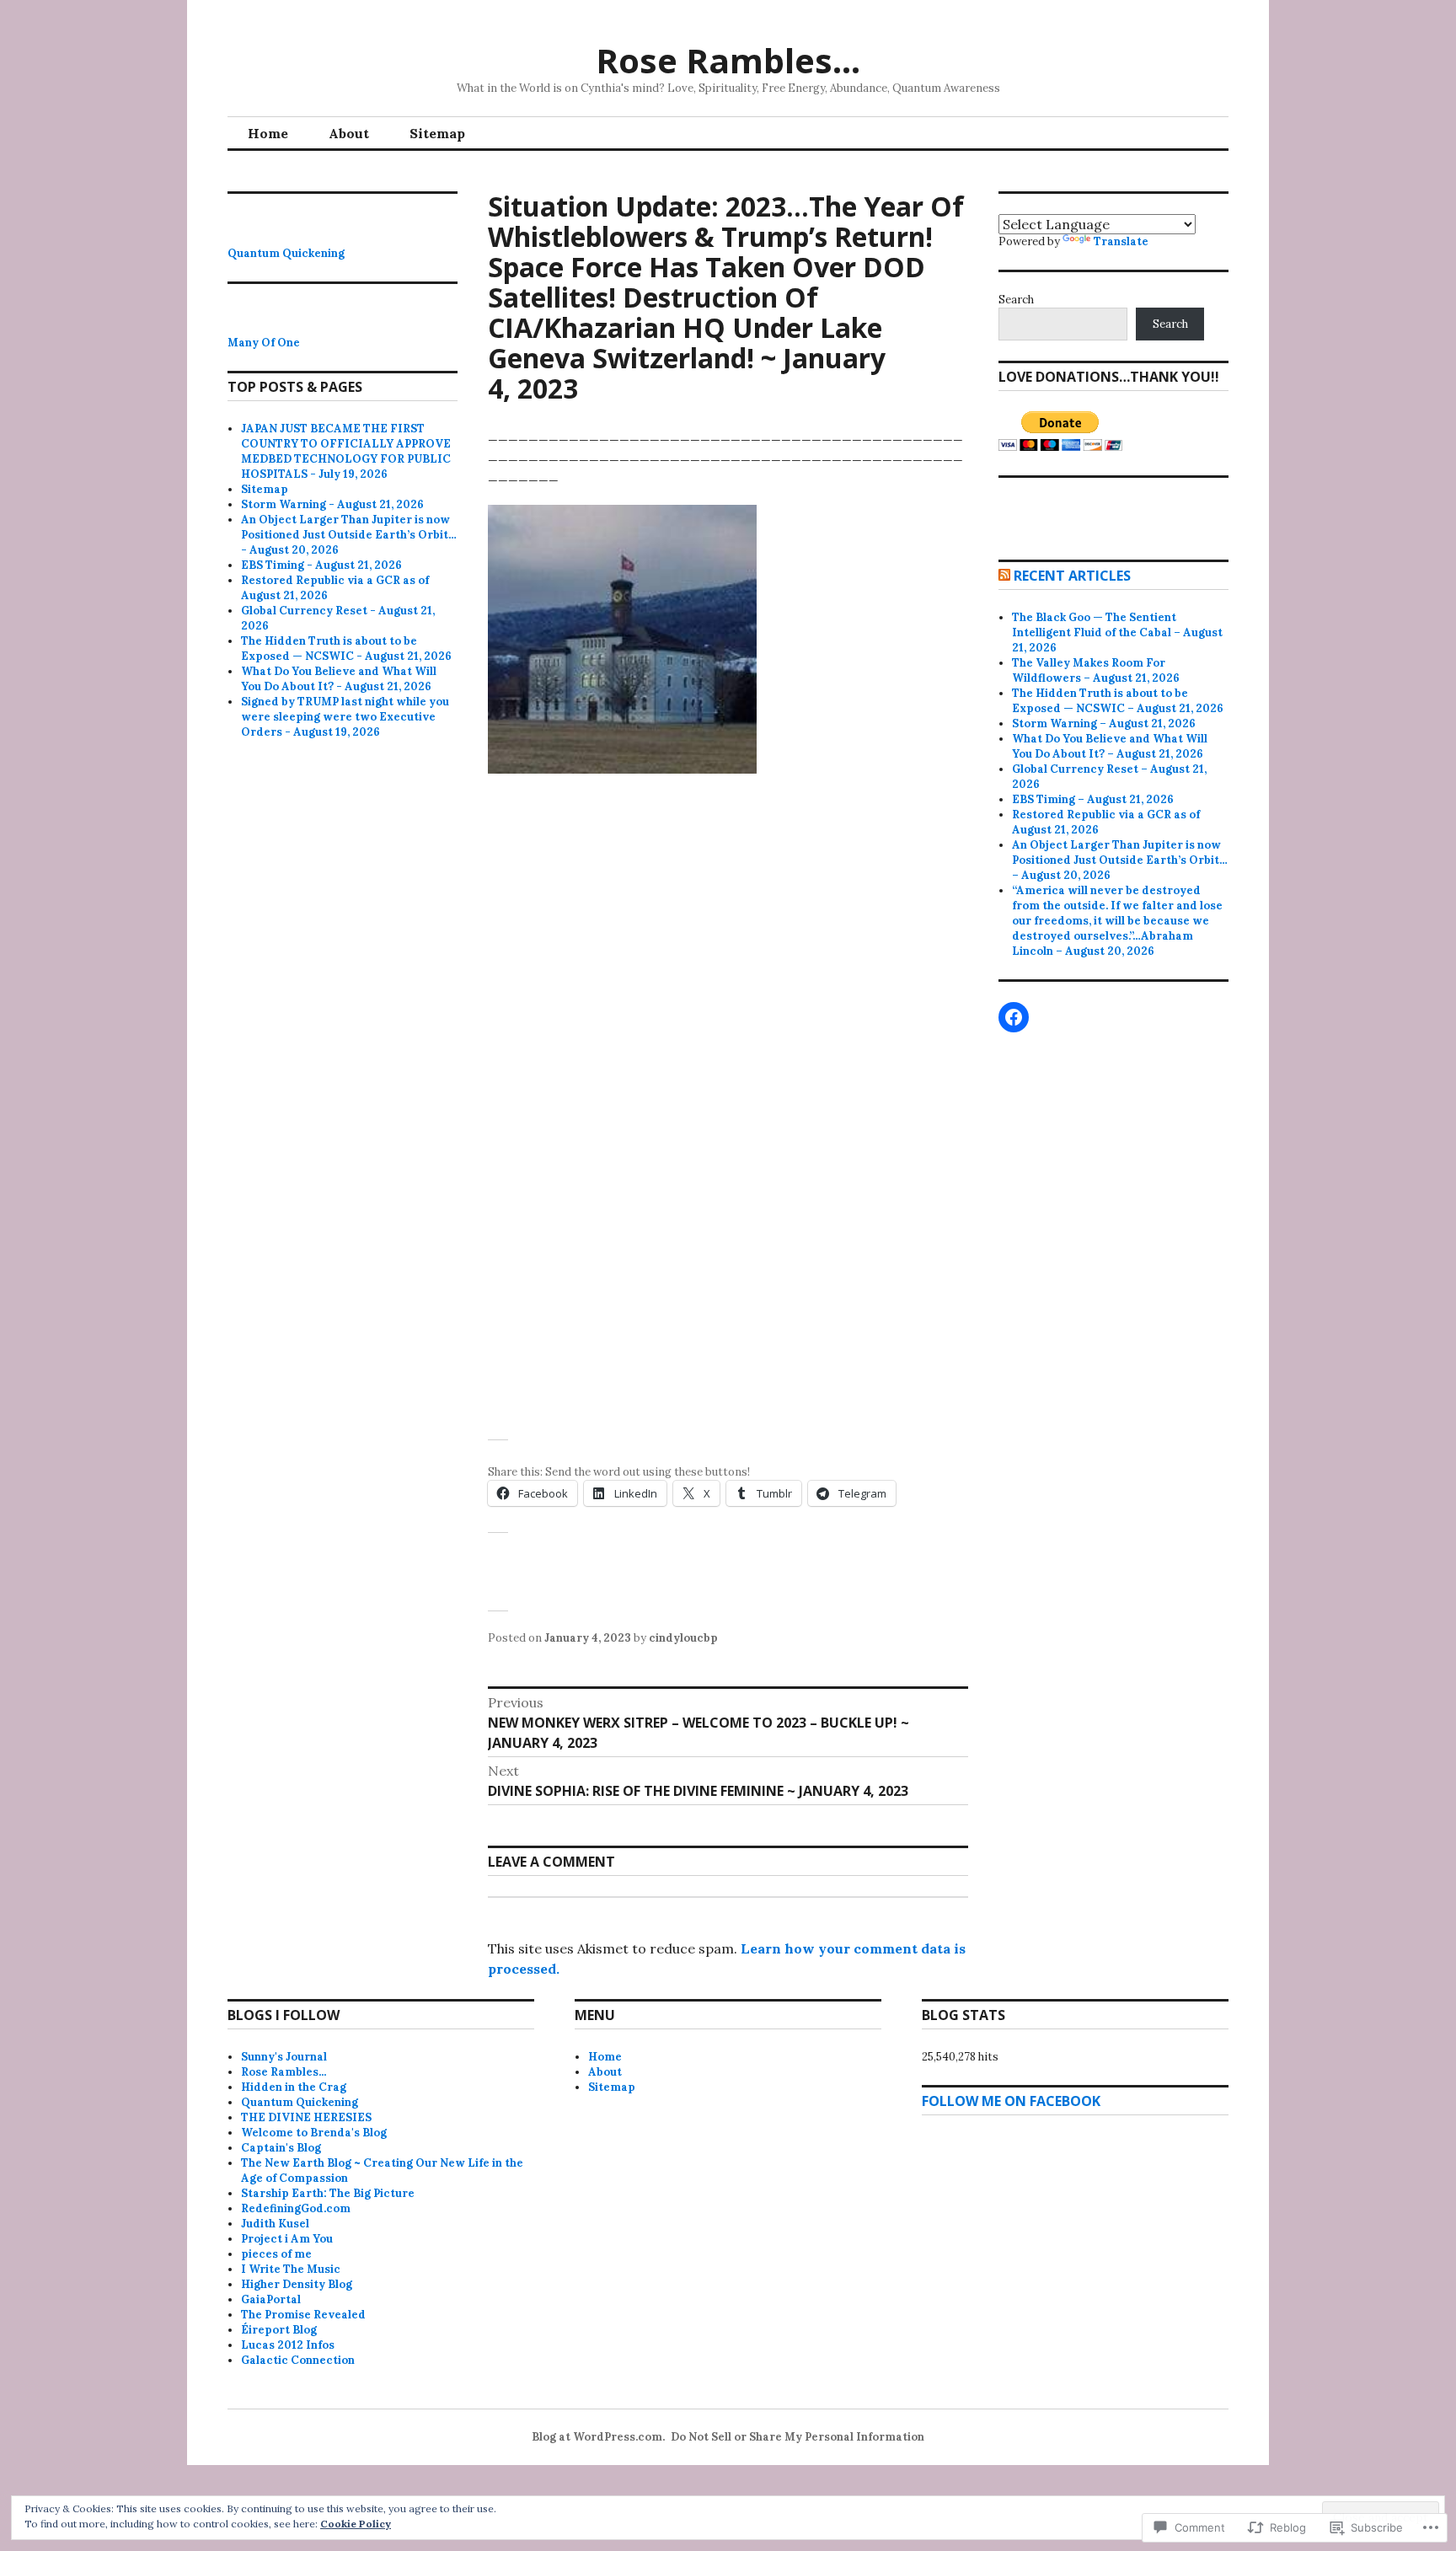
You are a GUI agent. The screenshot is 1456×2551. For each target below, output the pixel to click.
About (349, 133)
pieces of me (276, 2254)
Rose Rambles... (284, 2072)
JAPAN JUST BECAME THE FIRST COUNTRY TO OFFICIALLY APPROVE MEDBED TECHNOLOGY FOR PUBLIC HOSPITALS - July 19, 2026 (346, 451)
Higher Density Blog (297, 2284)
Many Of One (264, 343)
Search (1016, 300)
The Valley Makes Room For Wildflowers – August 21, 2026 (1096, 670)
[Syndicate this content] (1004, 576)
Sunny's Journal (284, 2057)
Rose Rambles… (728, 60)
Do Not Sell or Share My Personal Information (798, 2437)
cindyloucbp (683, 1638)
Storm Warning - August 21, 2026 (332, 504)
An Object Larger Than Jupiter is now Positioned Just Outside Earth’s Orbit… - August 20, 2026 (349, 535)
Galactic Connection (298, 2360)
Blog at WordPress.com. (598, 2437)
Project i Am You (287, 2239)
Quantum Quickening (286, 253)
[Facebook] (1014, 1017)
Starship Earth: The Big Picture (328, 2193)
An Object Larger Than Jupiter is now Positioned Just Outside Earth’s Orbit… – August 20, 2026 (1120, 860)
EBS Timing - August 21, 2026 (321, 565)
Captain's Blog (281, 2148)
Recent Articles (1072, 576)
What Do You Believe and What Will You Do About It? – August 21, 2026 (1110, 746)
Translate (1121, 241)
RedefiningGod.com (296, 2208)
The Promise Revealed (303, 2315)
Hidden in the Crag (294, 2087)
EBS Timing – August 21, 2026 (1093, 799)
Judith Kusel (275, 2224)
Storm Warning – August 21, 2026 (1104, 723)
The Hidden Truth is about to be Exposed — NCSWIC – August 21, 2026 (1118, 701)
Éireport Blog (279, 2330)
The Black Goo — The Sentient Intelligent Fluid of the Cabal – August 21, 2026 (1117, 632)
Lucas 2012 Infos (288, 2345)
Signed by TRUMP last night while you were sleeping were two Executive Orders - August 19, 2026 (345, 717)
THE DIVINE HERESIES (306, 2117)
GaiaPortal (271, 2299)
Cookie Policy (356, 2524)
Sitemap (437, 133)
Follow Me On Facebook (1011, 2101)
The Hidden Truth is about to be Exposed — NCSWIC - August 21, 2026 (346, 648)
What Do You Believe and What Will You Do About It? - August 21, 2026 (339, 679)
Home (268, 133)
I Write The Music (291, 2269)
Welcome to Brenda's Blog (314, 2133)
